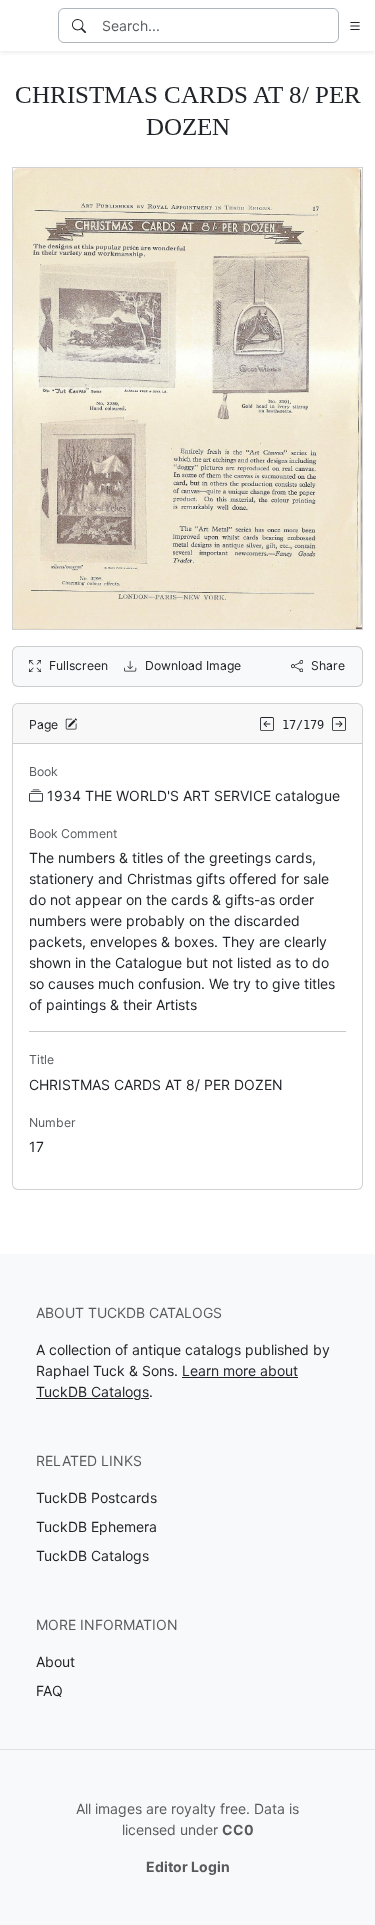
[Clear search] (325, 25)
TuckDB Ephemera (96, 1526)
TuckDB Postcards (96, 1497)
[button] (351, 25)
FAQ (49, 1690)
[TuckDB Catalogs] (27, 26)
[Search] (79, 25)
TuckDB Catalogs (92, 1555)
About (55, 1661)
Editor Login (188, 1866)
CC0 (238, 1829)
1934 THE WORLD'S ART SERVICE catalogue (193, 795)
